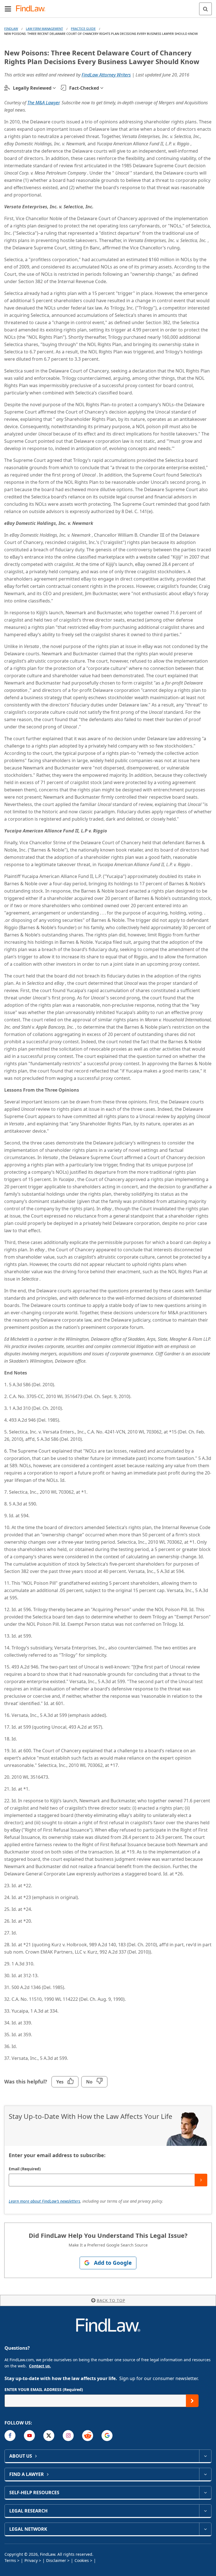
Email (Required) (25, 2169)
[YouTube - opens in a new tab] (29, 2436)
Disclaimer (56, 2560)
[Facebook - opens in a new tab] (10, 2436)
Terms (10, 2560)
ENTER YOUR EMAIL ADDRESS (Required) (44, 2389)
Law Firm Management (44, 29)
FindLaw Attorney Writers (106, 75)
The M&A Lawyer (43, 103)
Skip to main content (108, 6)
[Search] (205, 9)
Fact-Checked (84, 88)
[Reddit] (88, 2436)
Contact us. (40, 2366)
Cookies (82, 2560)
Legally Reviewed (32, 88)
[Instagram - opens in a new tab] (68, 2436)
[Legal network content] (205, 2529)
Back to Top (111, 2300)
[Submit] (201, 2180)
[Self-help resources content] (205, 2493)
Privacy (31, 2560)
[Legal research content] (205, 2511)
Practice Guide (83, 29)
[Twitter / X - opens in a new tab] (49, 2436)
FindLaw (11, 29)
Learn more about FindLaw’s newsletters (44, 2201)
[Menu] (8, 9)
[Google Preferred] (107, 2436)
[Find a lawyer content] (205, 2474)
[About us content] (205, 2456)
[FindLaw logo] (32, 9)
